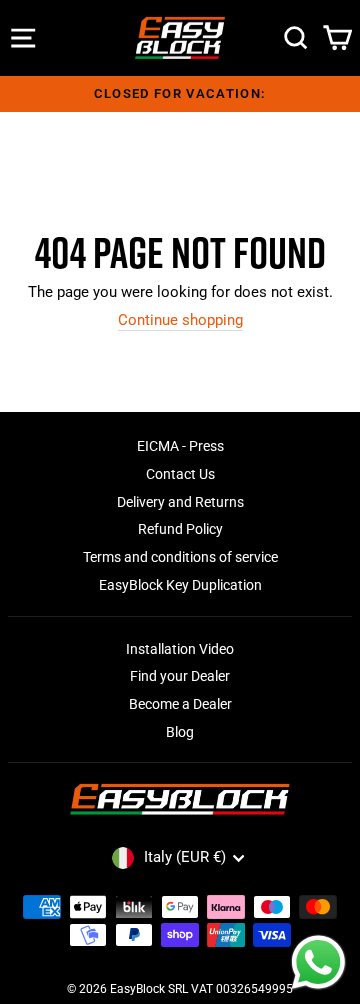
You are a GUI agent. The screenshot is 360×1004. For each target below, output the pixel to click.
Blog (180, 732)
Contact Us (180, 474)
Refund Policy (180, 529)
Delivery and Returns (180, 502)
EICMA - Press (180, 446)
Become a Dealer (180, 704)
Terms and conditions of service (180, 557)
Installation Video (180, 649)
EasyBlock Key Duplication (180, 585)
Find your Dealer (180, 676)
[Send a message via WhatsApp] (318, 962)
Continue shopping (180, 320)
